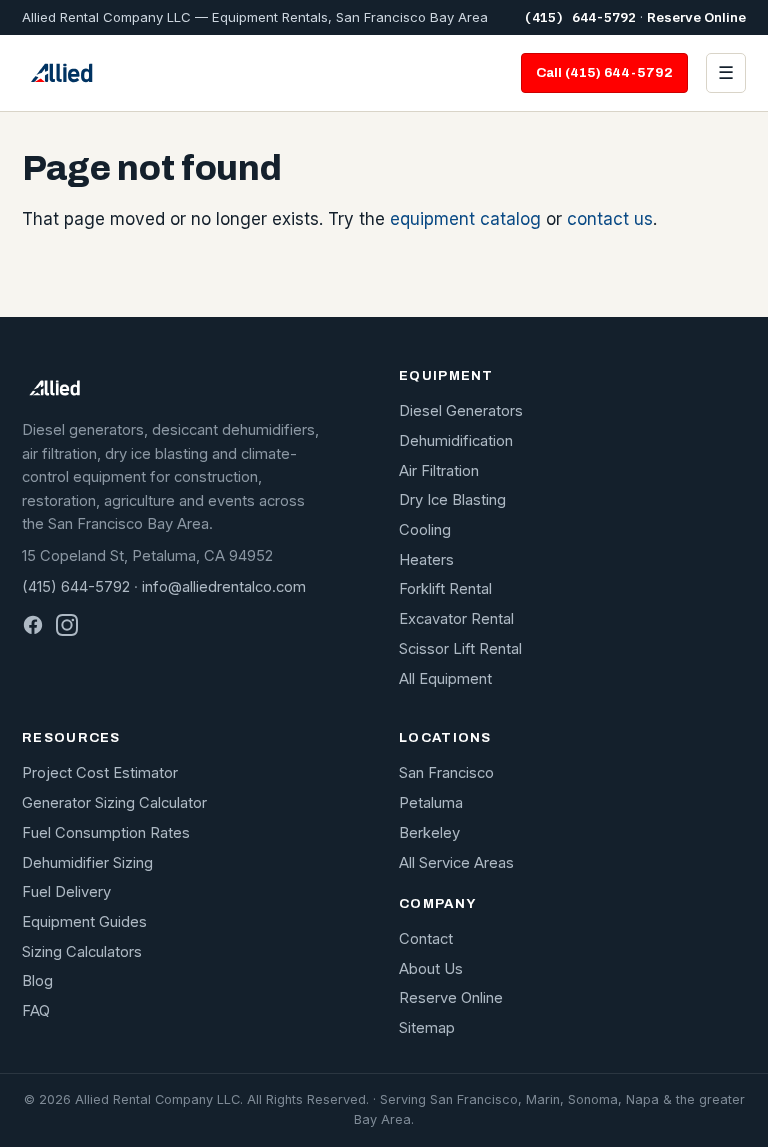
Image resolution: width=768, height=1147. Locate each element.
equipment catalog (465, 219)
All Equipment (445, 679)
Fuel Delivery (66, 892)
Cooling (425, 530)
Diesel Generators (461, 411)
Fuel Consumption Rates (106, 833)
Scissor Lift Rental (460, 649)
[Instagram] (67, 625)
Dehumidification (456, 441)
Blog (37, 981)
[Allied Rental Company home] (61, 73)
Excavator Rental (456, 619)
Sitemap (427, 1028)
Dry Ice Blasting (452, 500)
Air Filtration (439, 471)
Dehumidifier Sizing (87, 863)
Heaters (426, 560)
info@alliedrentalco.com (224, 587)
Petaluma (431, 803)
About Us (431, 969)
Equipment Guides (84, 922)
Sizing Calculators (82, 952)
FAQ (36, 1011)
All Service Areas (456, 863)
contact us (610, 219)
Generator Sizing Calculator (114, 803)
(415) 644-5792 (580, 17)
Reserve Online (696, 17)
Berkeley (429, 833)
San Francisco (446, 773)
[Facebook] (33, 625)
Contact (426, 939)
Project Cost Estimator (100, 773)
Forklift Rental (445, 589)
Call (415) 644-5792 (604, 72)
